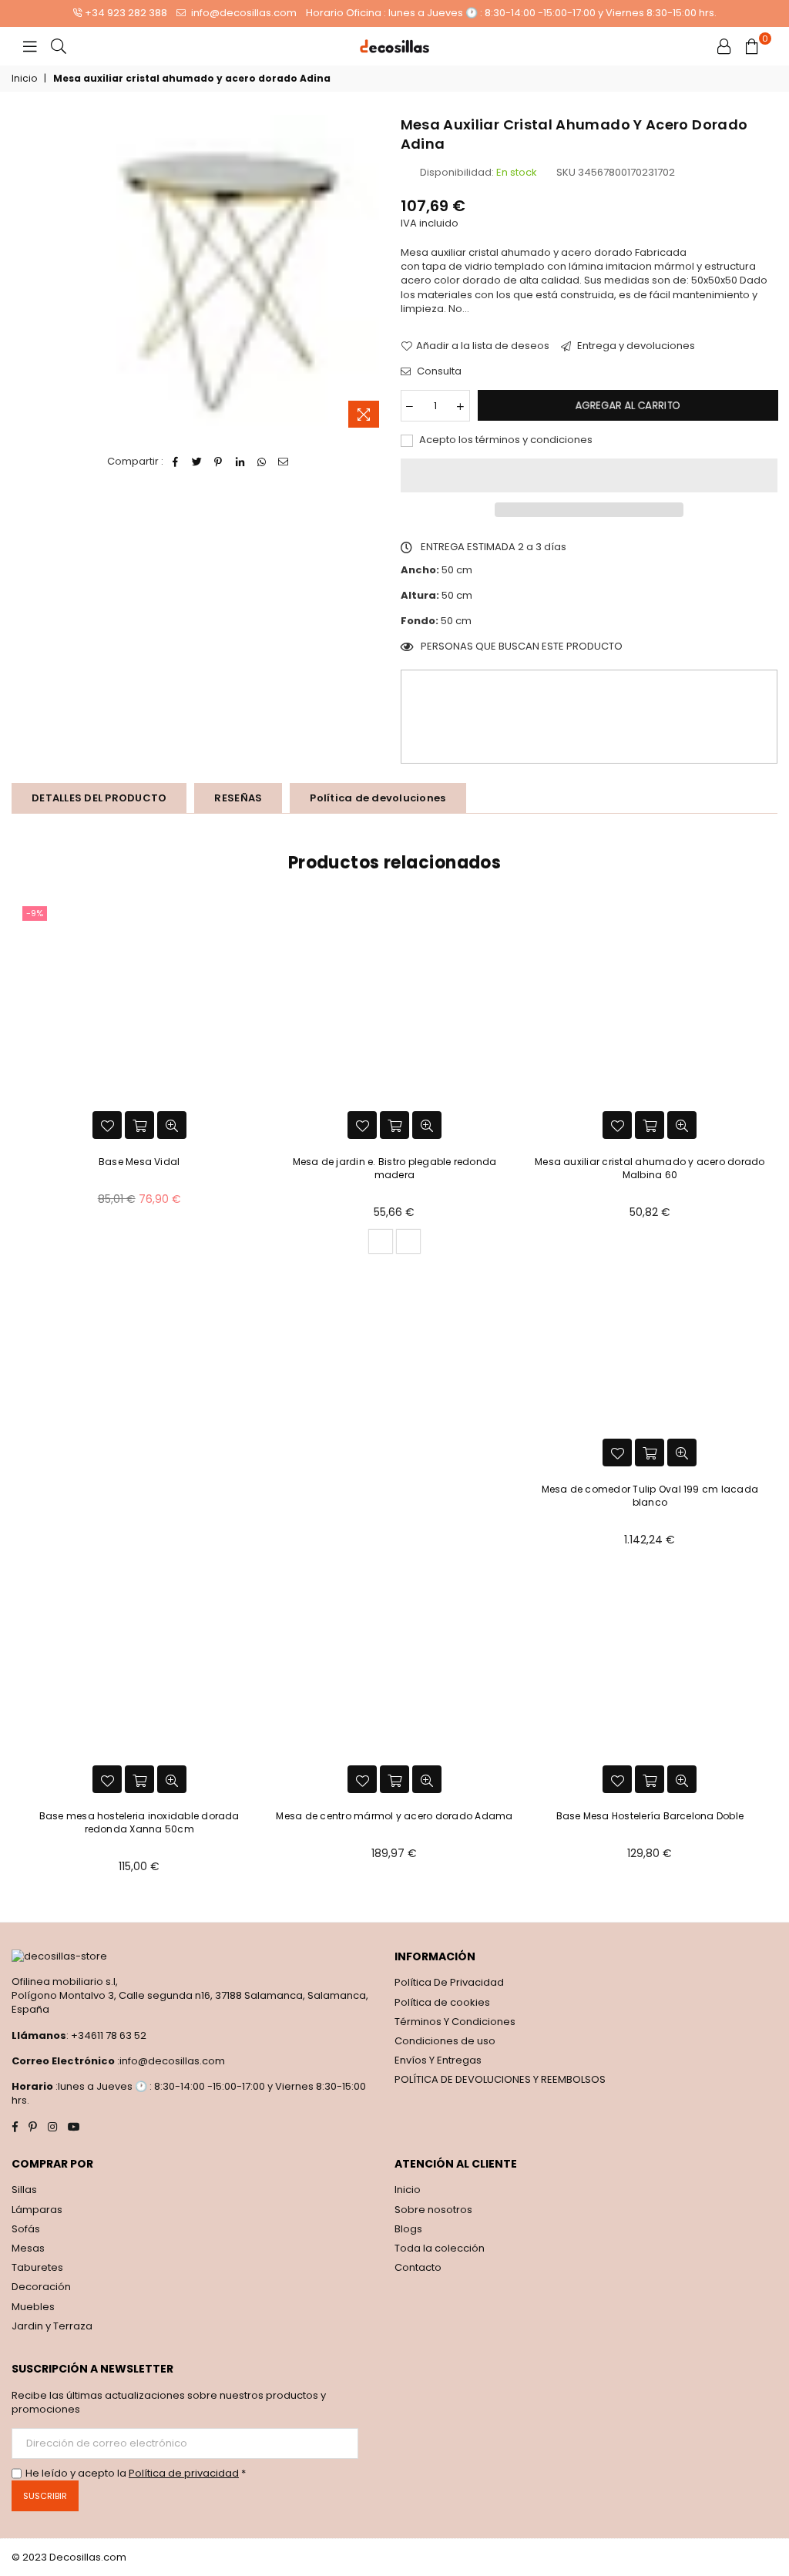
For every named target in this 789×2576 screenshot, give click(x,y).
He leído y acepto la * (136, 2474)
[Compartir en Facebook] (175, 462)
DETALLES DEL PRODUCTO (99, 798)
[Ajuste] (724, 46)
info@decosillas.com (243, 13)
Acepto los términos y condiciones (505, 440)
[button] (589, 475)
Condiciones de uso (445, 2041)
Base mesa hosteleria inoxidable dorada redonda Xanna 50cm (139, 1822)
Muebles (33, 2307)
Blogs (408, 2229)
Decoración (41, 2287)
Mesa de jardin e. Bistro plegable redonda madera (395, 1168)
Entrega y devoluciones (635, 346)
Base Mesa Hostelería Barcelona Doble (650, 1816)
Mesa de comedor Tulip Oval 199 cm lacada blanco (650, 1496)
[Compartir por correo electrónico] (283, 462)
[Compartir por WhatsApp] (262, 462)
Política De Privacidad (449, 1982)
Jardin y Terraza (52, 2326)
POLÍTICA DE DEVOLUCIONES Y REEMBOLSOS (500, 2079)
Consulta (438, 371)
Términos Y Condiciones (455, 2022)
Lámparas (37, 2210)
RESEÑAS (238, 798)
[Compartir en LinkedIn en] (240, 462)
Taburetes (37, 2267)
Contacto (418, 2267)
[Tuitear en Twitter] (197, 462)
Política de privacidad (184, 2473)
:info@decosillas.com (170, 2061)
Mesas (28, 2248)
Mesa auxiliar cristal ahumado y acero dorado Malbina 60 (650, 1168)
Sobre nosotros (433, 2210)
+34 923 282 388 (126, 13)
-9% (35, 913)
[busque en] (59, 46)
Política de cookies (442, 2002)
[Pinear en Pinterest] (218, 462)
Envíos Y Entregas (438, 2060)
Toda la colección (440, 2248)
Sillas (24, 2190)
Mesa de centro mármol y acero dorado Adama (394, 1816)
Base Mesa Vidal (139, 1162)
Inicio (24, 79)
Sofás (26, 2229)
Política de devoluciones (378, 798)
